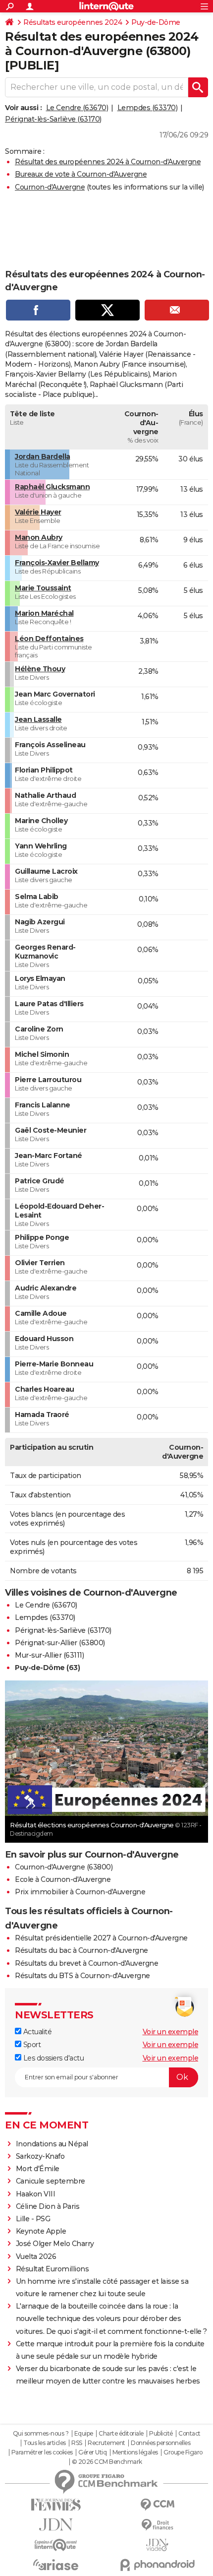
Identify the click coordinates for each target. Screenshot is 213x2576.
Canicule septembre (51, 2181)
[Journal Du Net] (56, 2525)
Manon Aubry (39, 537)
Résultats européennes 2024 (73, 22)
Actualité (36, 2032)
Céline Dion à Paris (48, 2206)
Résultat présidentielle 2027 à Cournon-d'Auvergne (101, 1938)
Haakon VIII (36, 2194)
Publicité (161, 2434)
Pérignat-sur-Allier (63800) (60, 1643)
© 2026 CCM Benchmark (107, 2462)
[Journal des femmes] (56, 2505)
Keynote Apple (41, 2231)
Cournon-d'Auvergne (50, 187)
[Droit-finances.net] (157, 2525)
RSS (77, 2443)
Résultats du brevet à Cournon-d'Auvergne (86, 1963)
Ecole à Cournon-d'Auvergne (63, 1879)
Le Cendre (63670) (77, 108)
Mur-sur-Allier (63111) (49, 1655)
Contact (189, 2434)
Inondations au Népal (52, 2144)
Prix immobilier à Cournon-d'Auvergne (80, 1892)
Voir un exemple (171, 2032)
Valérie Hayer (38, 512)
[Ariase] (56, 2565)
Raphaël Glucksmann (52, 487)
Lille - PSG (33, 2219)
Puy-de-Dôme (156, 22)
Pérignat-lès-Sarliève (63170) (53, 119)
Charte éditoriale (121, 2434)
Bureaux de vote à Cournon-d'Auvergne (81, 174)
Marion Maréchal (44, 613)
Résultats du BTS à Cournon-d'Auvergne (82, 1976)
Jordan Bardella (43, 456)
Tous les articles (45, 2443)
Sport (31, 2045)
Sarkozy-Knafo (40, 2156)
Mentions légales (135, 2452)
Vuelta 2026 (36, 2256)
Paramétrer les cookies (42, 2452)
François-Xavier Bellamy (57, 563)
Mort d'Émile (38, 2169)
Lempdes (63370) (148, 108)
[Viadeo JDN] (157, 2545)
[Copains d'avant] (56, 2545)
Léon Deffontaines (49, 639)
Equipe (84, 2434)
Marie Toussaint (43, 588)
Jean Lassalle (38, 719)
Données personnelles (160, 2443)
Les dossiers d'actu (53, 2058)
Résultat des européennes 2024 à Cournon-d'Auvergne (108, 162)
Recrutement (106, 2443)
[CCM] (157, 2505)
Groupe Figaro (183, 2452)
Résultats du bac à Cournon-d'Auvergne (81, 1950)
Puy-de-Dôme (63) (47, 1668)
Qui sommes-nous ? (41, 2434)
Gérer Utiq (92, 2452)
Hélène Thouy (40, 669)
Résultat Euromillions (53, 2269)
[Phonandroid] (157, 2565)
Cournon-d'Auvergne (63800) (64, 1867)
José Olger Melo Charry (55, 2244)
